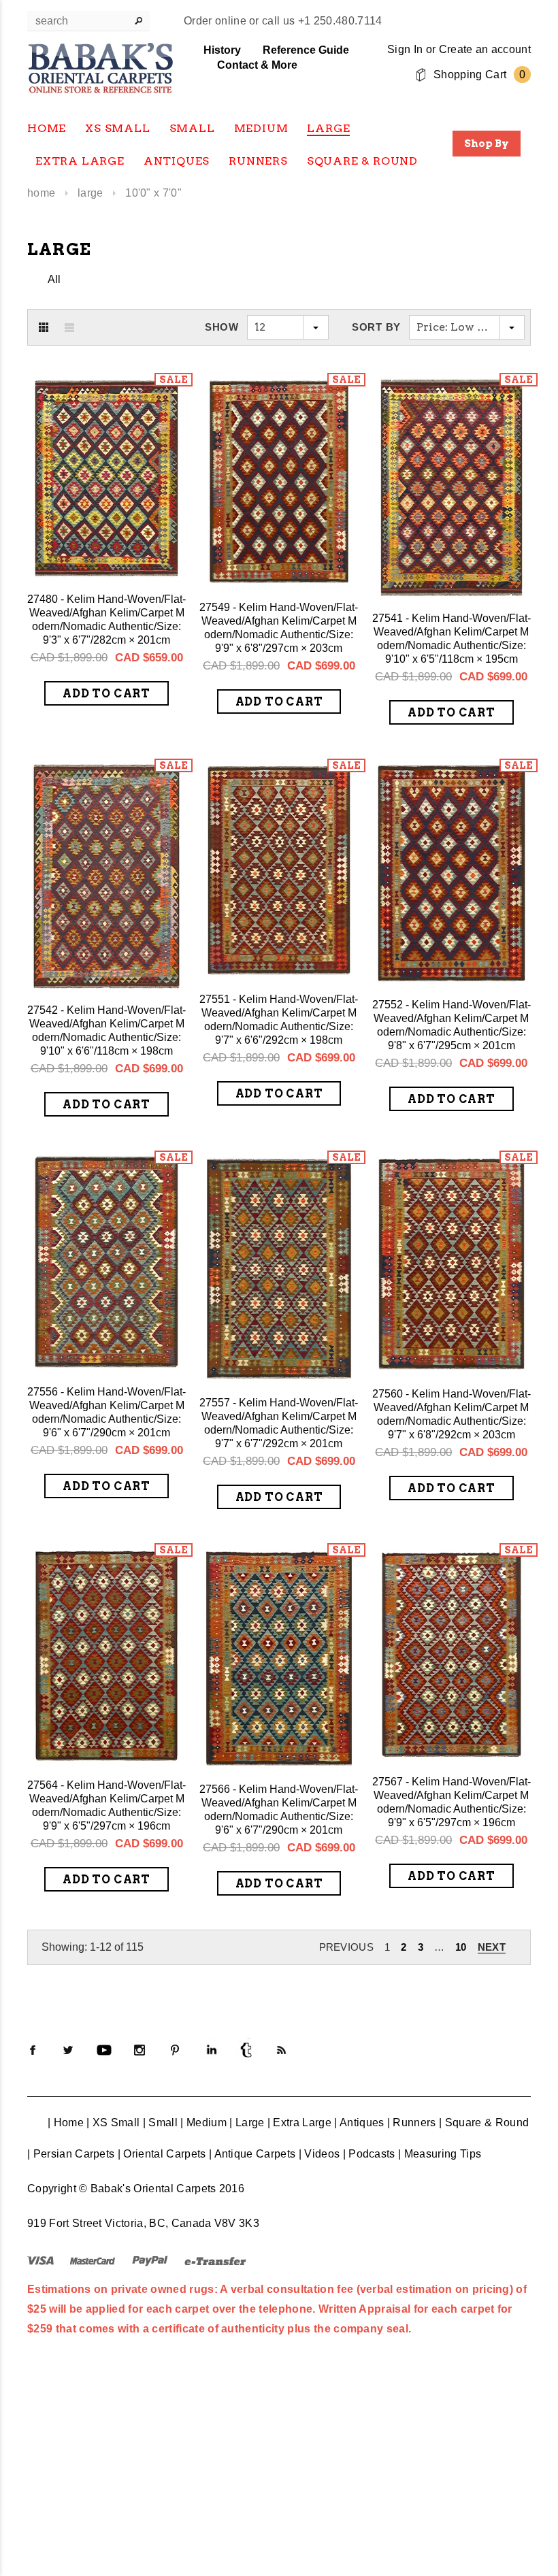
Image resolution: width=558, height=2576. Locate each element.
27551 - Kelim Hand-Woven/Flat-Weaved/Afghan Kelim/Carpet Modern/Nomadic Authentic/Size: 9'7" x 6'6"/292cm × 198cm (279, 1020)
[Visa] (40, 2260)
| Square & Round (484, 2123)
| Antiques (359, 2123)
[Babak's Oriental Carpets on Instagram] (139, 2050)
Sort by (376, 327)
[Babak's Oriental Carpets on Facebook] (33, 2050)
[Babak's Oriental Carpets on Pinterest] (175, 2050)
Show (222, 327)
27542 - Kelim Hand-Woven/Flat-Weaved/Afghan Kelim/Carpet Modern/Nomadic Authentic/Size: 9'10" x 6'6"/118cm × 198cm (106, 1030)
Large (91, 193)
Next (492, 1947)
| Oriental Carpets (162, 2154)
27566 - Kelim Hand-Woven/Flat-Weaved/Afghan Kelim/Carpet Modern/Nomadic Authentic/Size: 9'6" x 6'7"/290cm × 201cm (279, 1810)
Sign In (405, 49)
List (69, 327)
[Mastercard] (93, 2260)
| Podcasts (369, 2154)
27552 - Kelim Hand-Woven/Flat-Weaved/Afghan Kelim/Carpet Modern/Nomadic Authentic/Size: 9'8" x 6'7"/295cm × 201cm (452, 1025)
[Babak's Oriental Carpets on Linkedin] (211, 2050)
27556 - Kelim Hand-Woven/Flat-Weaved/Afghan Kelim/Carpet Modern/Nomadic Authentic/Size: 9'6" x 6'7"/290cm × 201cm (106, 1412)
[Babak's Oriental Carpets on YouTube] (104, 2050)
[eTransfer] (215, 2260)
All (54, 279)
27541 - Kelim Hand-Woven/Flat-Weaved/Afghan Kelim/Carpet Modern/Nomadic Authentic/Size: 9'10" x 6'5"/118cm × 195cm (452, 639)
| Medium (203, 2123)
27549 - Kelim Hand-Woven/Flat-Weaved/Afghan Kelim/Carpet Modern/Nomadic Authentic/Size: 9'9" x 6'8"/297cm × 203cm (279, 628)
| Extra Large (299, 2123)
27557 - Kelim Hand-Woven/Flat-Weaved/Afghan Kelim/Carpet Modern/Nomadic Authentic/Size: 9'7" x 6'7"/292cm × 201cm (279, 1423)
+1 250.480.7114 (340, 21)
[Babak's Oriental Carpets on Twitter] (68, 2050)
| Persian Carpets (71, 2154)
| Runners (412, 2123)
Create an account (485, 49)
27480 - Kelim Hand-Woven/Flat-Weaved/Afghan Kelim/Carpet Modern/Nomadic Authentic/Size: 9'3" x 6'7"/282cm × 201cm (106, 620)
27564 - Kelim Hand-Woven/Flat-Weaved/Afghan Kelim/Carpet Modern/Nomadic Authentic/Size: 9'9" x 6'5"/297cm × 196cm (106, 1805)
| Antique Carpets (252, 2154)
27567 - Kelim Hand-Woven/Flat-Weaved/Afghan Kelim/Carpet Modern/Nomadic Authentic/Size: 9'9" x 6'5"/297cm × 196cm (452, 1802)
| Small (160, 2123)
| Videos (319, 2154)
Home (41, 193)
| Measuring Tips (440, 2154)
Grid (44, 327)
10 (461, 1947)
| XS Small (113, 2123)
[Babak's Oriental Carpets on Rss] (282, 2050)
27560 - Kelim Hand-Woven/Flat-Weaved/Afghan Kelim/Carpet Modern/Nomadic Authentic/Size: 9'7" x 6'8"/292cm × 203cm (452, 1414)
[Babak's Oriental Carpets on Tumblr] (246, 2050)
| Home (66, 2123)
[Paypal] (150, 2260)
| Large (247, 2123)
